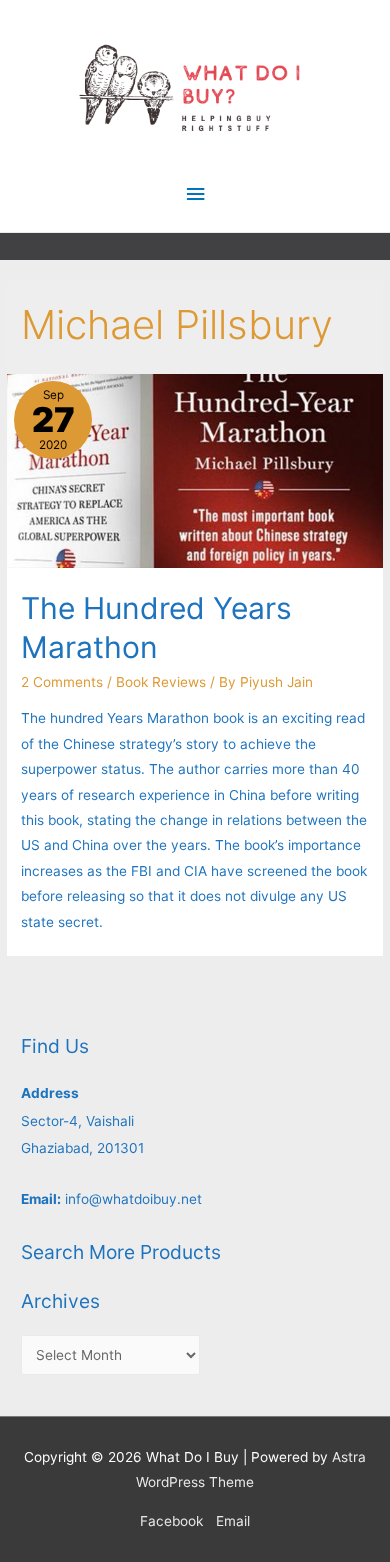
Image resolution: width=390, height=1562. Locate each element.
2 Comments (62, 682)
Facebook (171, 1521)
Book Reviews (161, 682)
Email (233, 1521)
